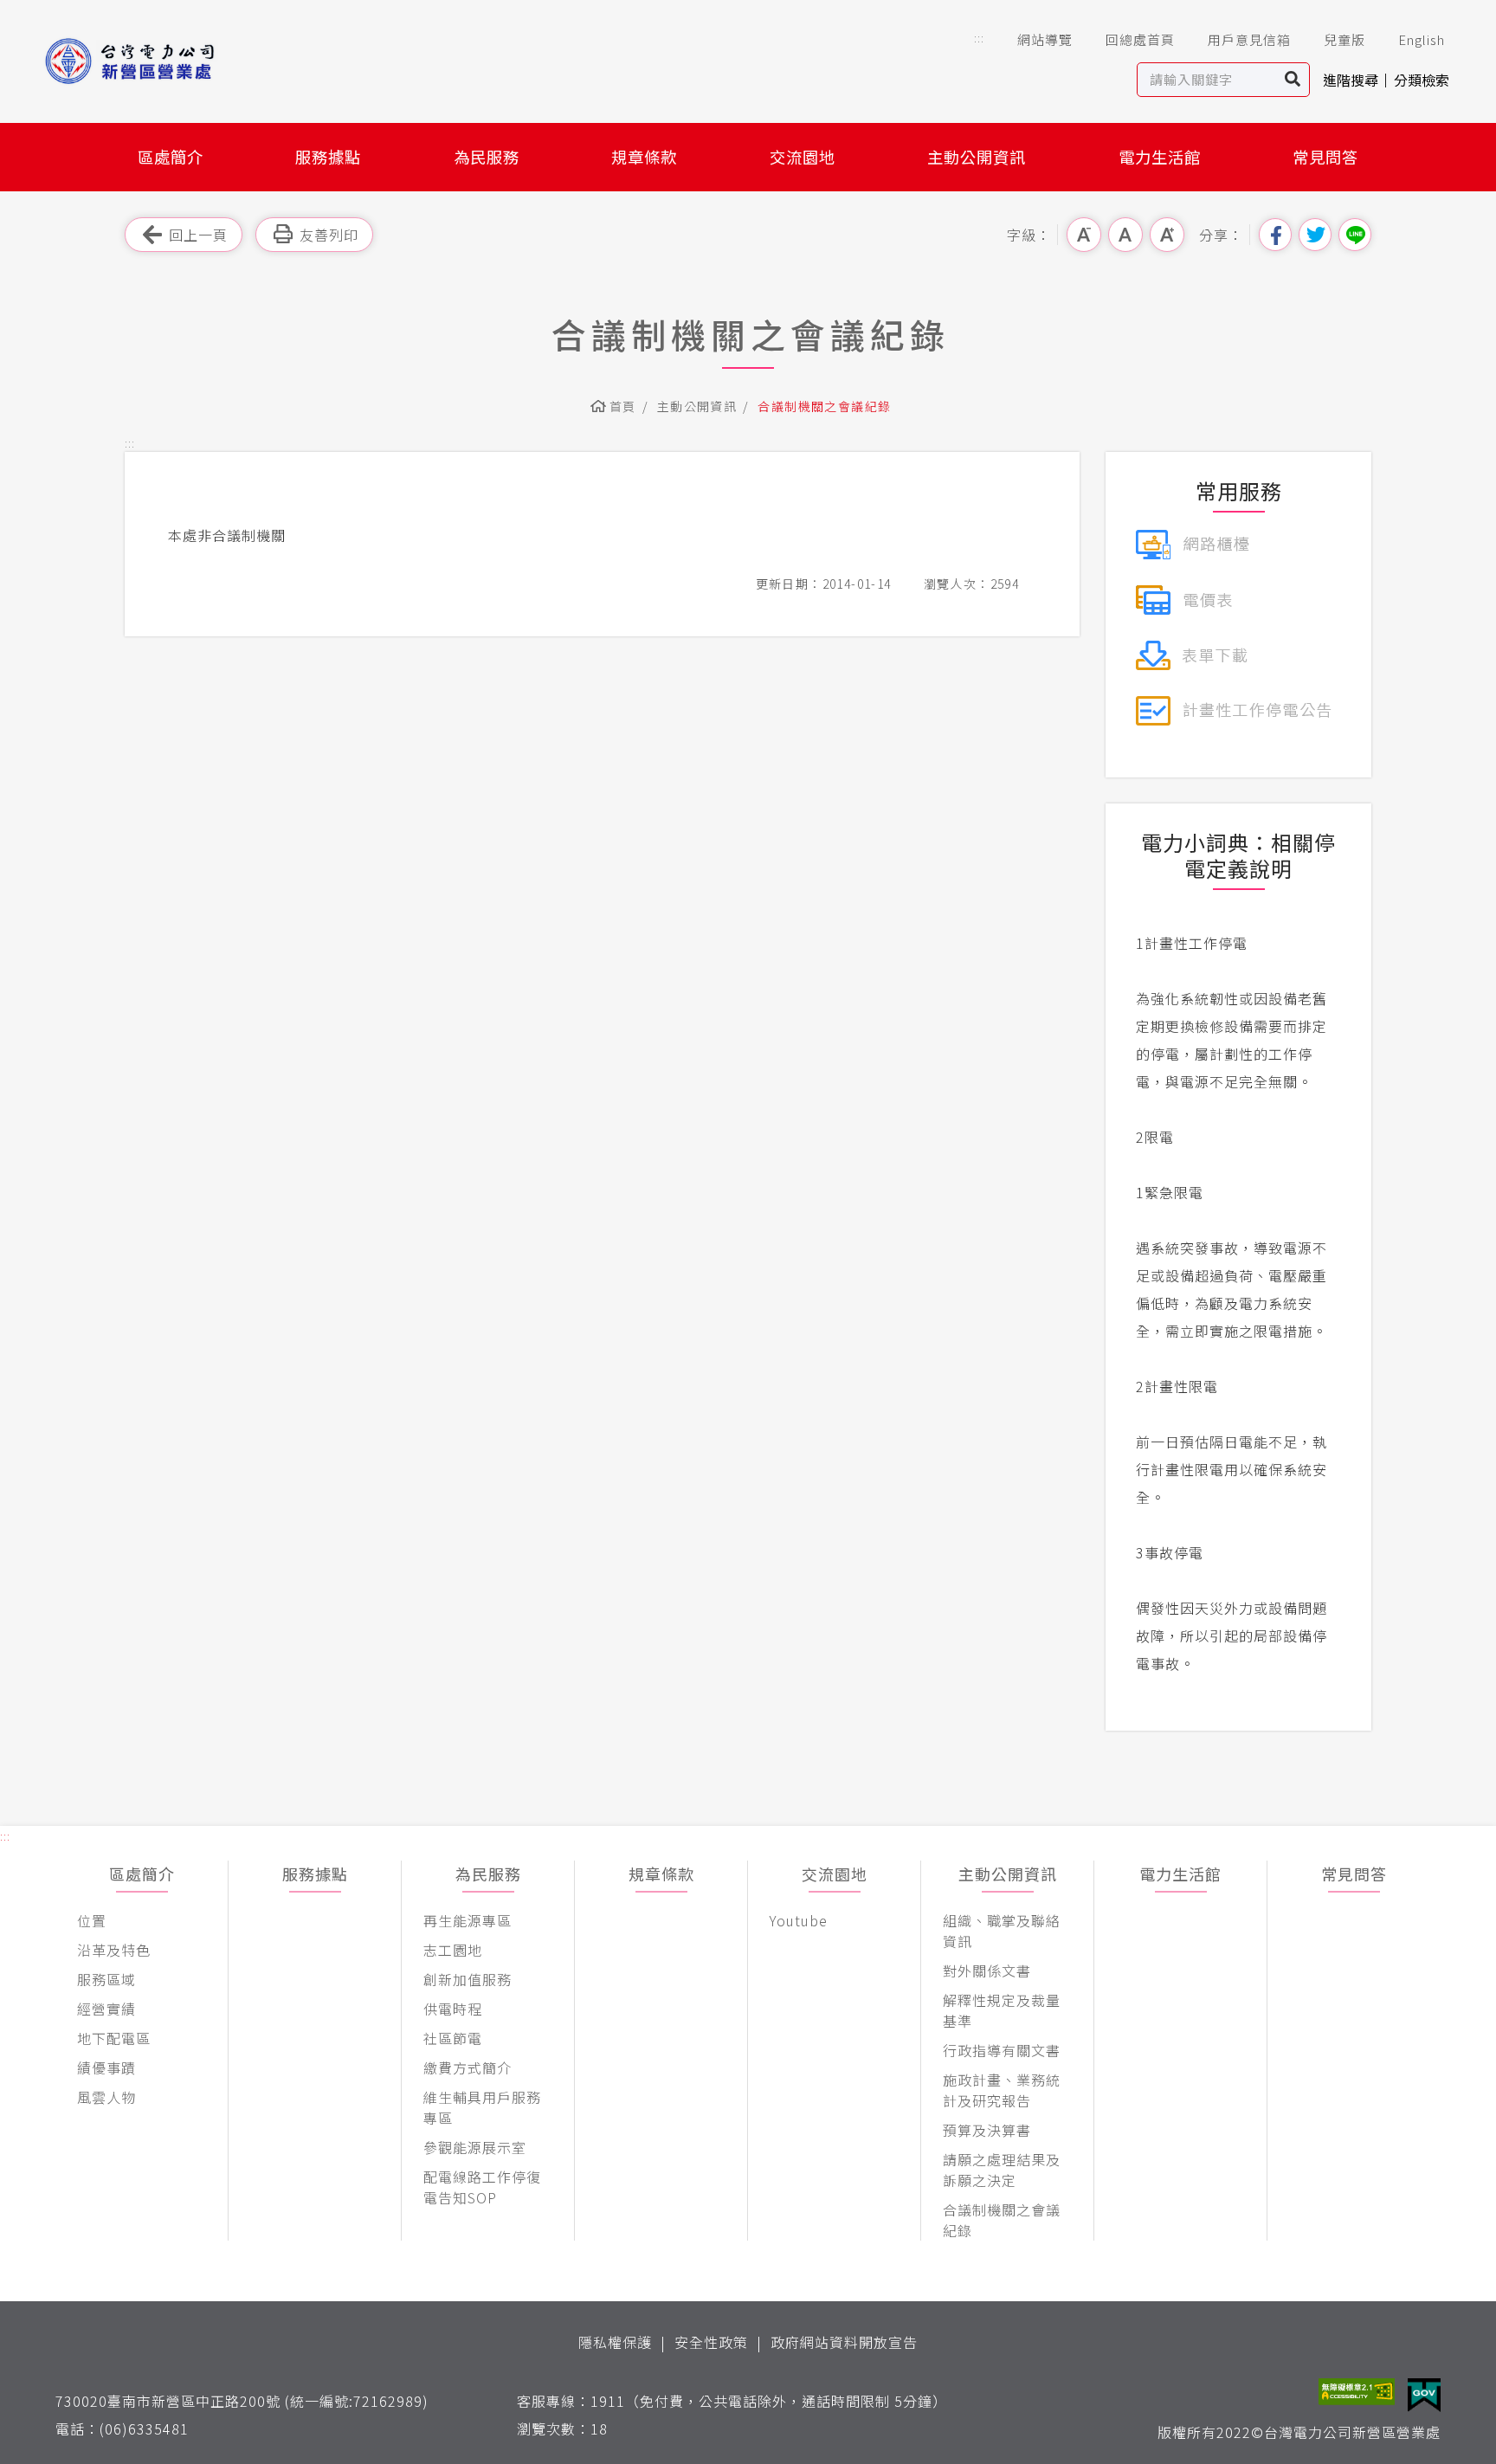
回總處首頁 (1140, 39)
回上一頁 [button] (198, 235)
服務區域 (106, 1979)
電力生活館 (1160, 157)
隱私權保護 (615, 2342)
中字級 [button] (1125, 235)
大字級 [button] (1167, 235)
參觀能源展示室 (475, 2147)
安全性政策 (711, 2342)
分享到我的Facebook (1275, 235)
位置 (92, 1920)
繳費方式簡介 (467, 2067)
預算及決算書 (987, 2130)
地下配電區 (114, 2038)
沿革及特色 (114, 1950)
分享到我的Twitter (1315, 235)
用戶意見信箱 (1249, 39)
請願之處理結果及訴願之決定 (1002, 2170)
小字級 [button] (1084, 235)
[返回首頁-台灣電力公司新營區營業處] (158, 61)
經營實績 (106, 2009)
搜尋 (1293, 80)
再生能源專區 (467, 1920)
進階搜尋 (1351, 80)
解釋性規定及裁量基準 (1002, 2010)
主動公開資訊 (977, 157)
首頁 (623, 406)
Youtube (799, 1920)
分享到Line (1355, 235)
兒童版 (1344, 39)
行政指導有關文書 (1002, 2050)
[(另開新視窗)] (1193, 542)
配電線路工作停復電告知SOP (482, 2187)
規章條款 (644, 157)
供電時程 (453, 2009)
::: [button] (979, 38)
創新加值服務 (467, 1979)
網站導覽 (1045, 39)
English (1422, 39)
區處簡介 (171, 157)
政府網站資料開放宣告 (844, 2342)
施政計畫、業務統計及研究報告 (1002, 2090)
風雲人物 (106, 2097)
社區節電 (453, 2038)
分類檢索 (1422, 80)
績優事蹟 (106, 2067)
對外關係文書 (987, 1971)
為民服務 (487, 157)
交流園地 (803, 157)
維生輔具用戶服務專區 (482, 2107)
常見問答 (1325, 157)
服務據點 (328, 157)
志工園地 (453, 1950)
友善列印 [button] (329, 235)
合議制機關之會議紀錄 (1002, 2220)
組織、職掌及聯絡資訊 (1002, 1931)
